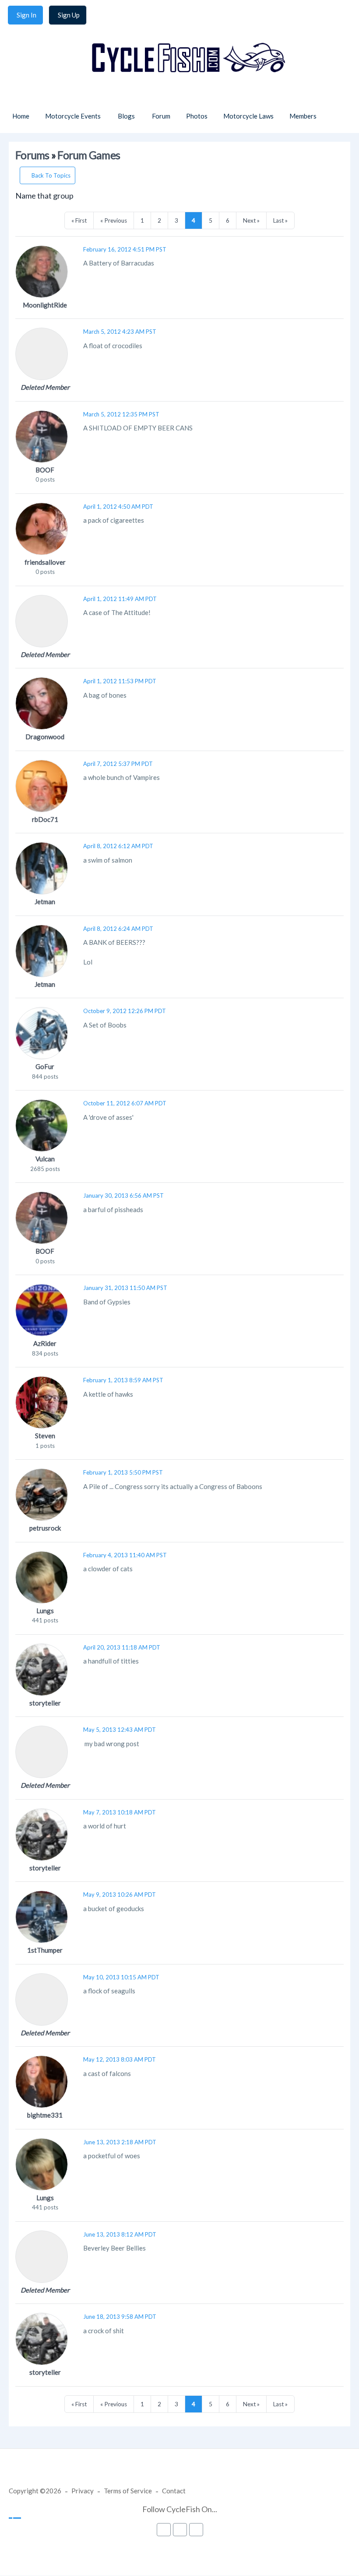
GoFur (45, 1066)
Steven (45, 1436)
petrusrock (45, 1528)
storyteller (45, 1703)
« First (79, 220)
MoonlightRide (45, 305)
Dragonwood (45, 737)
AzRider (45, 1343)
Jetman (45, 902)
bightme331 (45, 2115)
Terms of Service (128, 2491)
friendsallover (45, 562)
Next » (251, 220)
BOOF (45, 470)
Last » (280, 220)
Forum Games (89, 155)
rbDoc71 (45, 819)
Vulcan (45, 1159)
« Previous (114, 220)
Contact (174, 2491)
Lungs (45, 1611)
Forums (32, 155)
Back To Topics (51, 175)
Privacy (83, 2491)
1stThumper (45, 1950)
